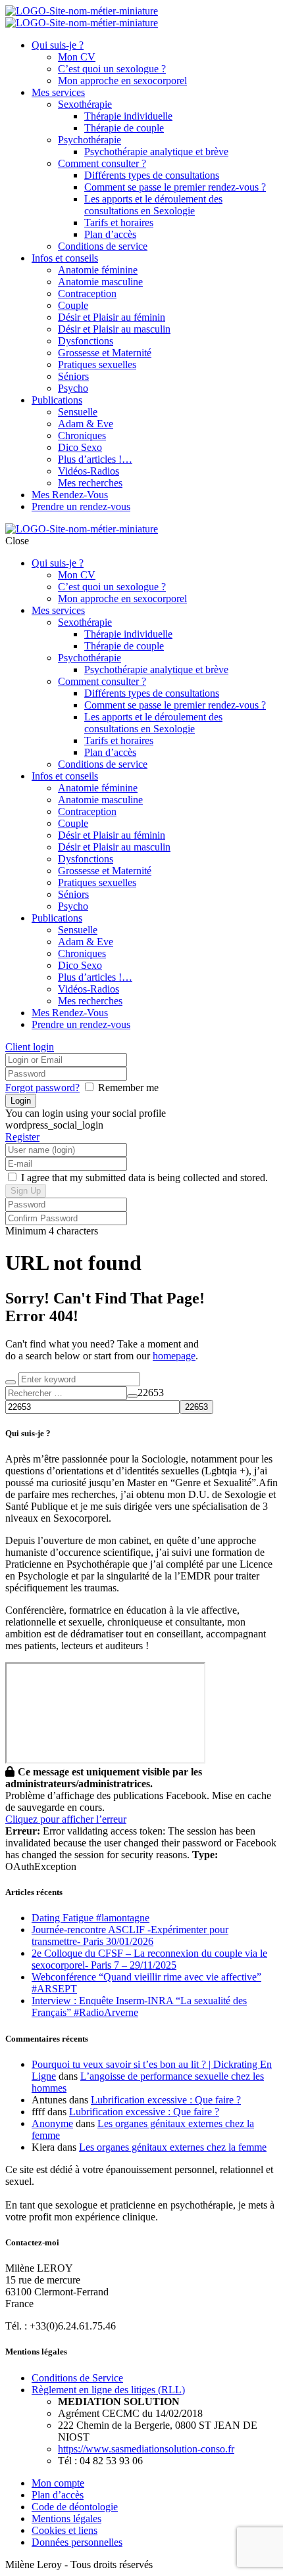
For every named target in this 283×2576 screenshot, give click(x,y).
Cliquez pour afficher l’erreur (66, 1819)
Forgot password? (42, 1088)
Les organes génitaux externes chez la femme (173, 2147)
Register (22, 1137)
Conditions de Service (77, 2378)
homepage (174, 1356)
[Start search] (11, 1382)
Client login (30, 1047)
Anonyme (52, 2123)
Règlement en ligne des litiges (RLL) (108, 2390)
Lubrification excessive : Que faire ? (166, 2100)
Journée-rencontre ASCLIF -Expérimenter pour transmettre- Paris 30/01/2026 (130, 1935)
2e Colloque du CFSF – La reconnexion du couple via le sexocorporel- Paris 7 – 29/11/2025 (149, 1959)
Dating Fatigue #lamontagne (90, 1918)
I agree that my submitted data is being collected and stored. (143, 1178)
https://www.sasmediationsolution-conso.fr (146, 2449)
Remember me (128, 1088)
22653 (151, 1393)
